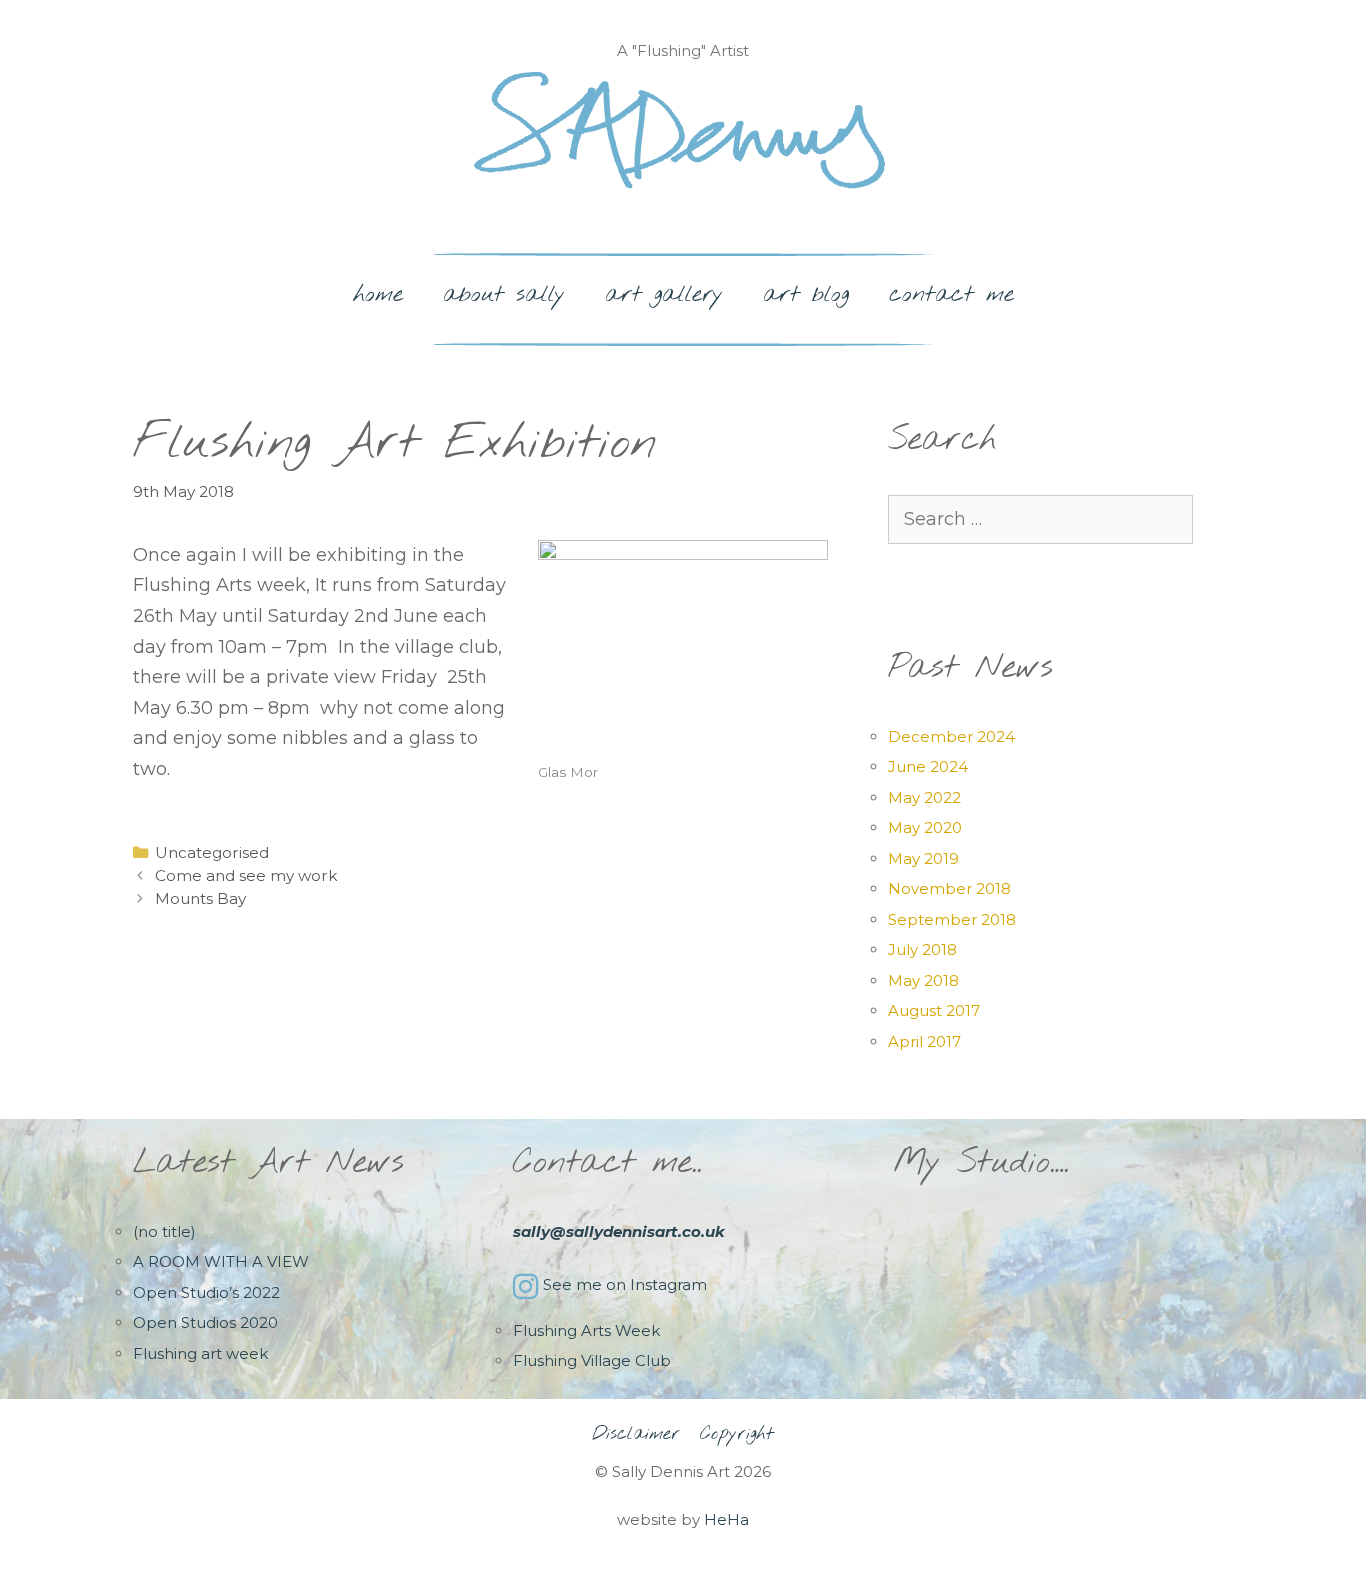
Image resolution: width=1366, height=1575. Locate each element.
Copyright (737, 1434)
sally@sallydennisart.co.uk (619, 1231)
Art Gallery (664, 294)
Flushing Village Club (592, 1360)
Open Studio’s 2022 (206, 1292)
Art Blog (806, 294)
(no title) (164, 1231)
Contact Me (951, 294)
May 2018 (923, 980)
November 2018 (949, 888)
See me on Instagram (625, 1284)
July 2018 (922, 949)
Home (378, 294)
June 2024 (928, 766)
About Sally (504, 294)
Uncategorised (212, 852)
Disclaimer (636, 1434)
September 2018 (952, 919)
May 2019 (923, 858)
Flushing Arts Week (586, 1330)
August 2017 (934, 1010)
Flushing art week (200, 1353)
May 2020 (925, 827)
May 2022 (924, 797)
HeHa (726, 1519)
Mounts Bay (200, 898)
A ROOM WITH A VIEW (221, 1261)
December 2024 (951, 736)
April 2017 (924, 1041)
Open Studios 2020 (205, 1322)
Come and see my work (246, 875)
